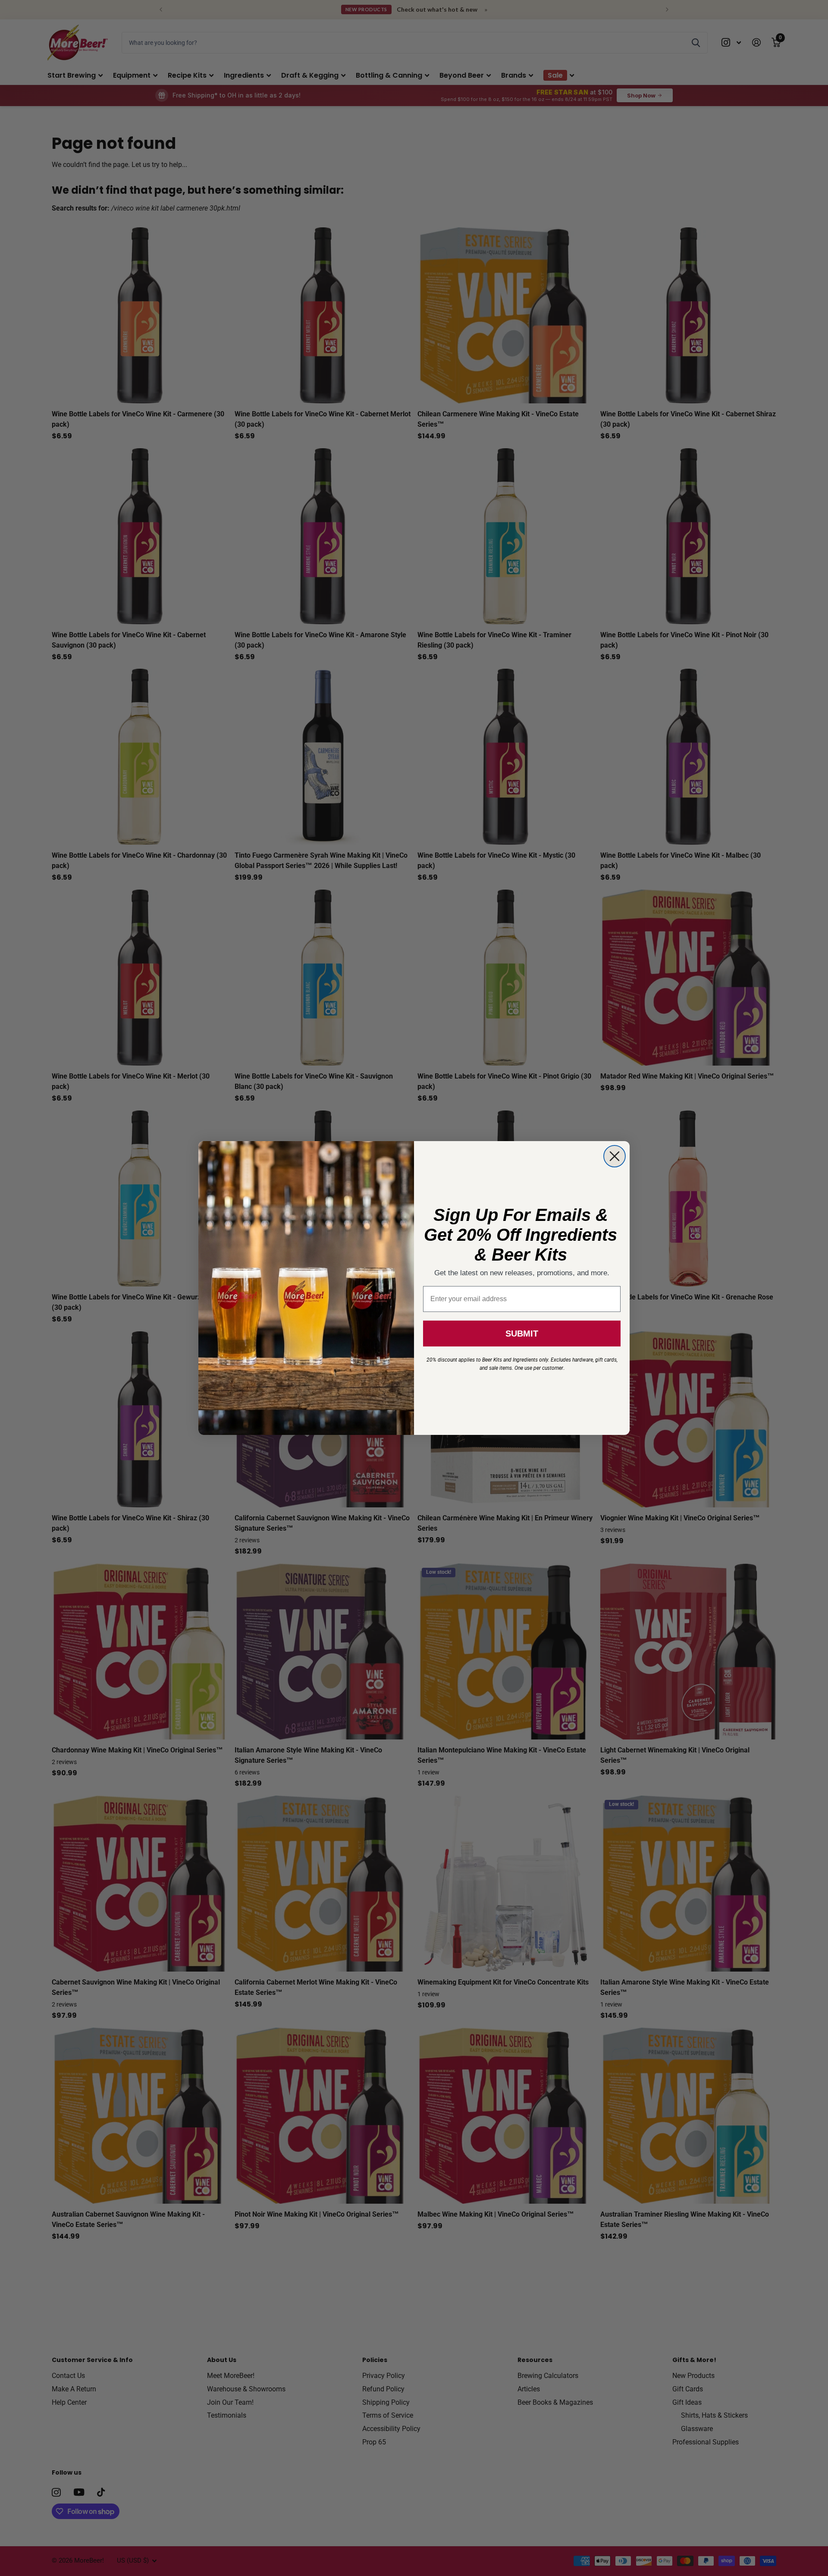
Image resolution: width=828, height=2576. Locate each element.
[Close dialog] (615, 1156)
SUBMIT (522, 1334)
